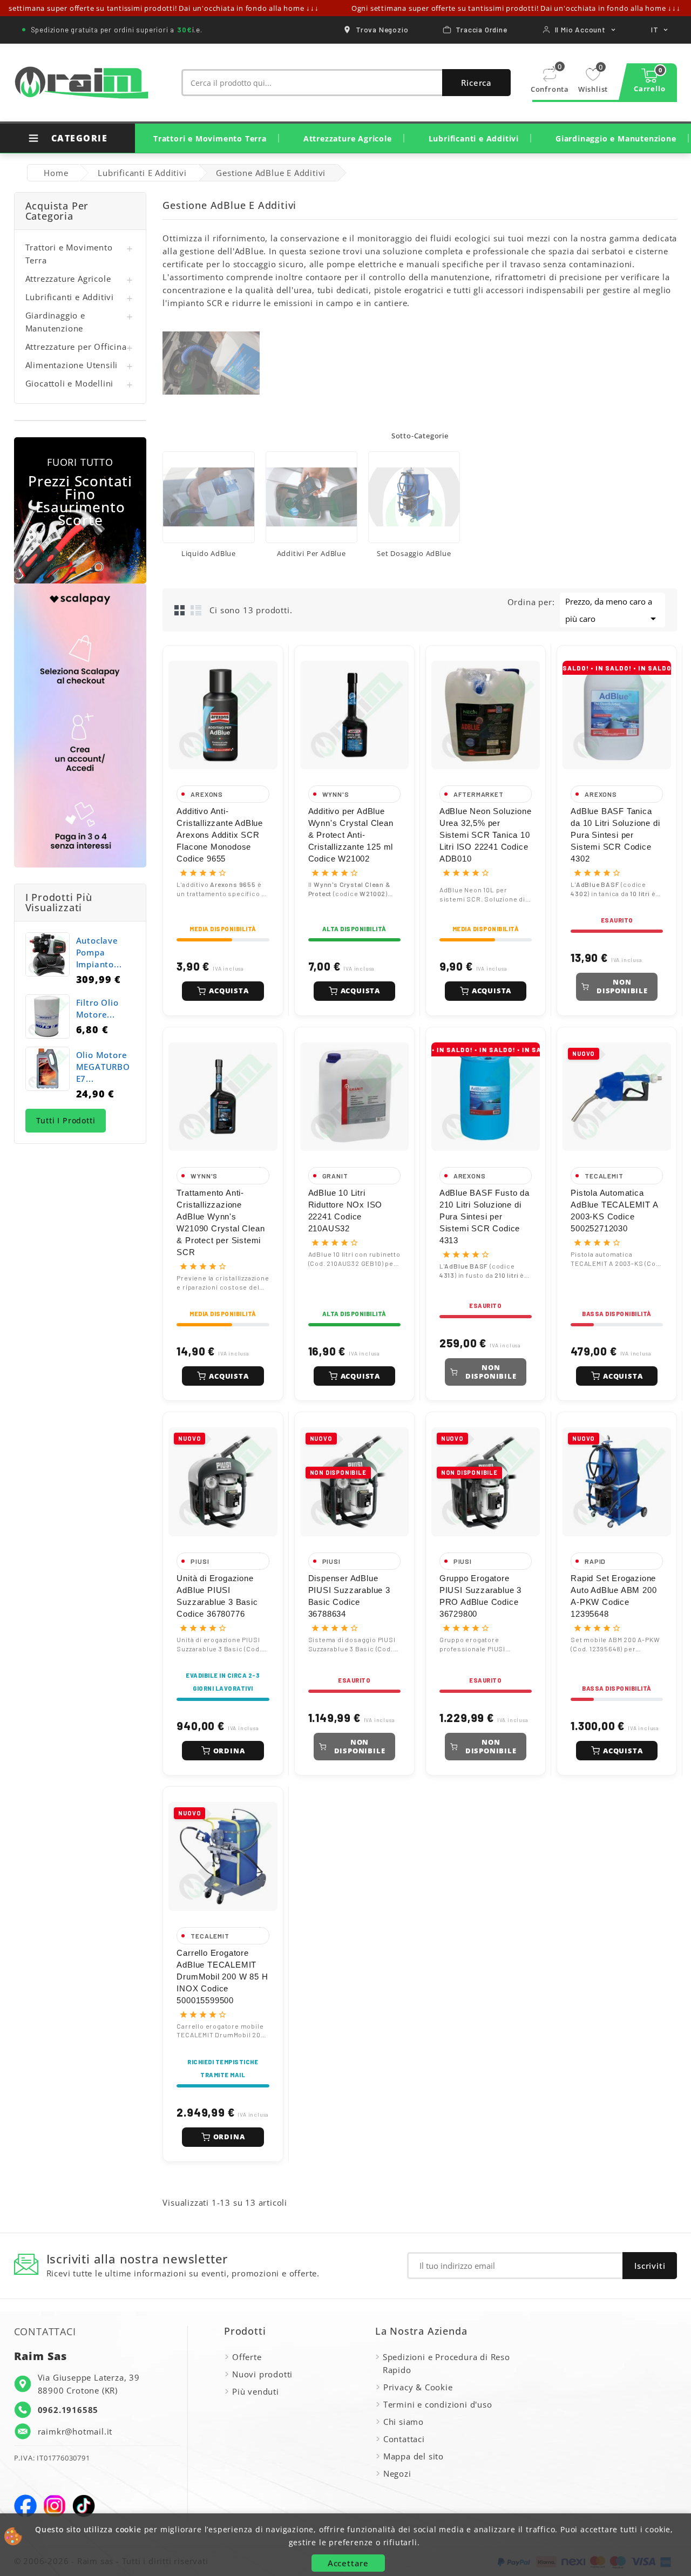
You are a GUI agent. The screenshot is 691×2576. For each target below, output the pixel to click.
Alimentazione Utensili (72, 365)
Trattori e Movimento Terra (210, 138)
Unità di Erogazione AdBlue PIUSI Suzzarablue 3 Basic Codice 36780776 (217, 1596)
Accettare (348, 2563)
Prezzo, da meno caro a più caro (612, 611)
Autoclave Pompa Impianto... (99, 952)
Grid (180, 610)
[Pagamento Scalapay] (80, 726)
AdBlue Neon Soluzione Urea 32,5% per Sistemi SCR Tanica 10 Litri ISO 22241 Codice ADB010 (486, 835)
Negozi (397, 2473)
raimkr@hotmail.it (75, 2431)
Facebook (25, 2506)
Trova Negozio (382, 29)
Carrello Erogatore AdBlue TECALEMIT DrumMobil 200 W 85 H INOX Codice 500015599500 (222, 1977)
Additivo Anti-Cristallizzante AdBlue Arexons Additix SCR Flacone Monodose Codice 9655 (220, 835)
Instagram (55, 2506)
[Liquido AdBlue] (208, 497)
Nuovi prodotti (262, 2374)
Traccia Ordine (481, 29)
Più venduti (256, 2391)
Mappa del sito (414, 2456)
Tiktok (84, 2506)
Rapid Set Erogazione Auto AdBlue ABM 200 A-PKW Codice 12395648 (614, 1596)
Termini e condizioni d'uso (438, 2404)
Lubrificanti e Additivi (474, 138)
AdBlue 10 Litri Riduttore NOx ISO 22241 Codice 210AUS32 (345, 1211)
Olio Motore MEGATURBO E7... (103, 1067)
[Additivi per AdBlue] (311, 497)
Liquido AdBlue (209, 553)
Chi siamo (404, 2422)
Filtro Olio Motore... (97, 1008)
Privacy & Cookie (418, 2387)
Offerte (247, 2357)
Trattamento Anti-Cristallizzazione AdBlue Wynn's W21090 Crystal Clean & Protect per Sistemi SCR (221, 1222)
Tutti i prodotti (66, 1120)
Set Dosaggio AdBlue (414, 553)
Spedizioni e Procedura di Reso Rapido (446, 2363)
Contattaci (404, 2439)
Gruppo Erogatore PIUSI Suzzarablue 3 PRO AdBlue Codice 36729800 (480, 1596)
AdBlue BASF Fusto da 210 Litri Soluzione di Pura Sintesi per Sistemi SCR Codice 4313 (485, 1216)
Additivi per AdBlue (311, 553)
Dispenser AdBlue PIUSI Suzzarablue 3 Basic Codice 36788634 (349, 1596)
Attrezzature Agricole (348, 138)
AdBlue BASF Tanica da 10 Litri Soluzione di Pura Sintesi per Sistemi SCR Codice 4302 (615, 835)
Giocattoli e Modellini (70, 383)
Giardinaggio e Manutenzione (616, 138)
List (196, 610)
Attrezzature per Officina (76, 347)
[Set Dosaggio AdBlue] (414, 497)
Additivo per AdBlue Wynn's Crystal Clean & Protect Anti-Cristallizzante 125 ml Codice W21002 (351, 835)
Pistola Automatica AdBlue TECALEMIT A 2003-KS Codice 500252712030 (614, 1211)
